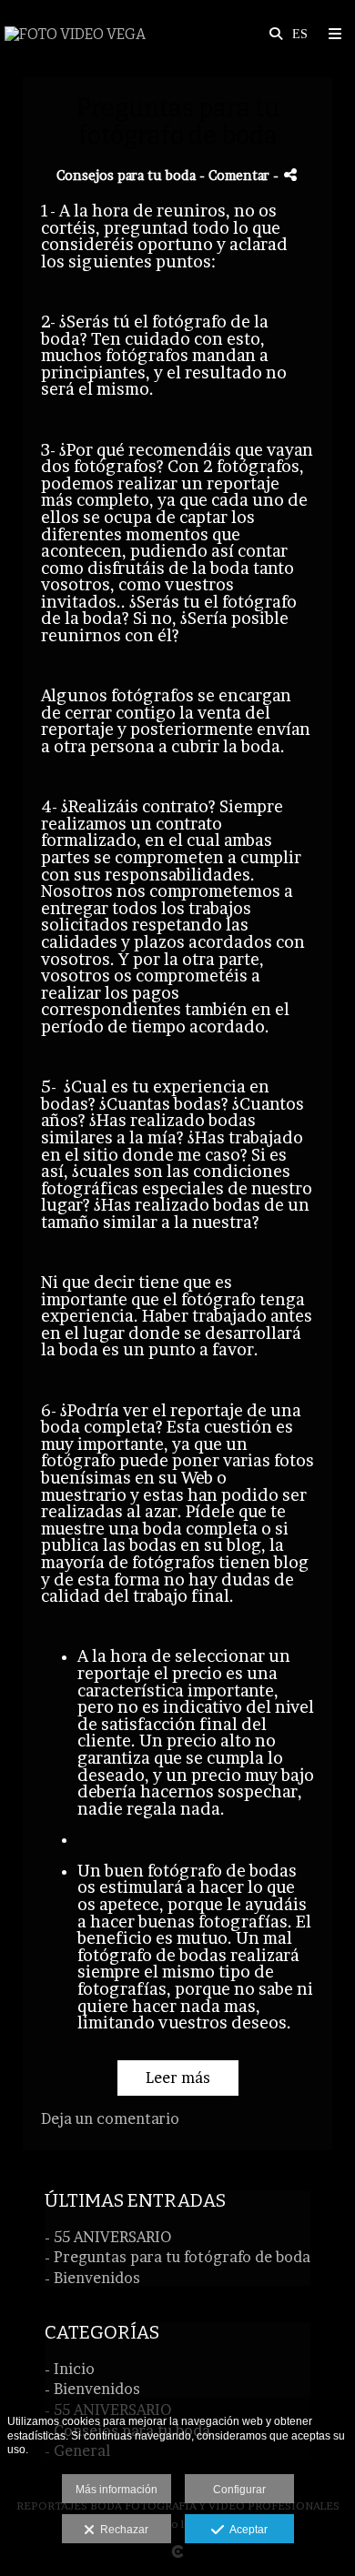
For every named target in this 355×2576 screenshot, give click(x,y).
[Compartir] (290, 175)
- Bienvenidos (92, 2278)
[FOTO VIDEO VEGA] (75, 34)
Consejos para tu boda (126, 176)
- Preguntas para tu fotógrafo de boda (177, 2257)
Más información (117, 2490)
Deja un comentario (110, 2118)
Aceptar (246, 2530)
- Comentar (236, 176)
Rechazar (122, 2530)
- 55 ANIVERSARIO (108, 2237)
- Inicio (70, 2369)
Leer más (178, 2078)
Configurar (239, 2490)
